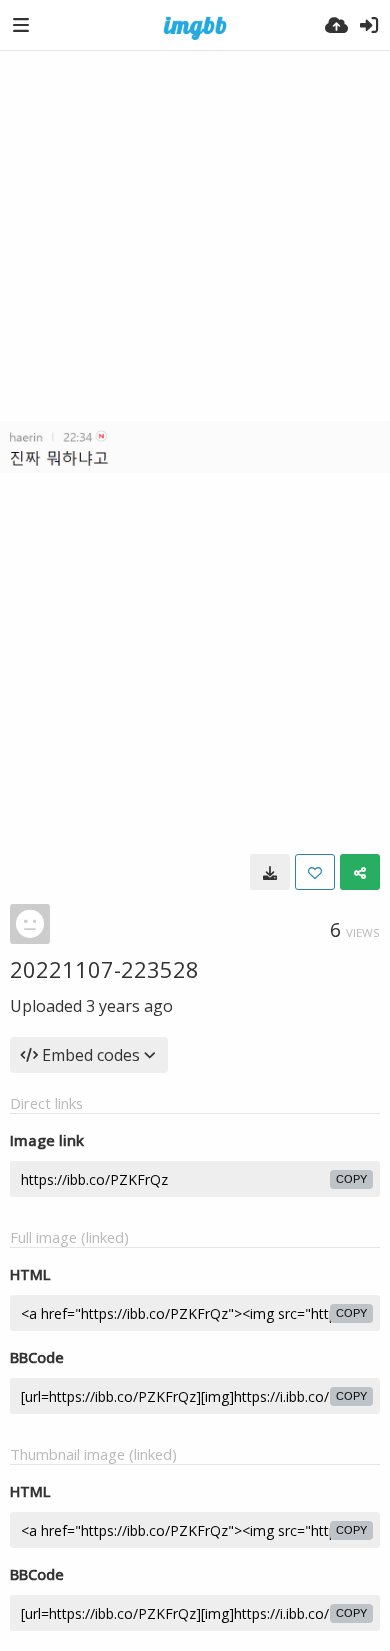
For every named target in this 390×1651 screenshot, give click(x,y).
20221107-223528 (104, 969)
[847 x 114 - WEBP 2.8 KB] (270, 872)
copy (351, 1179)
